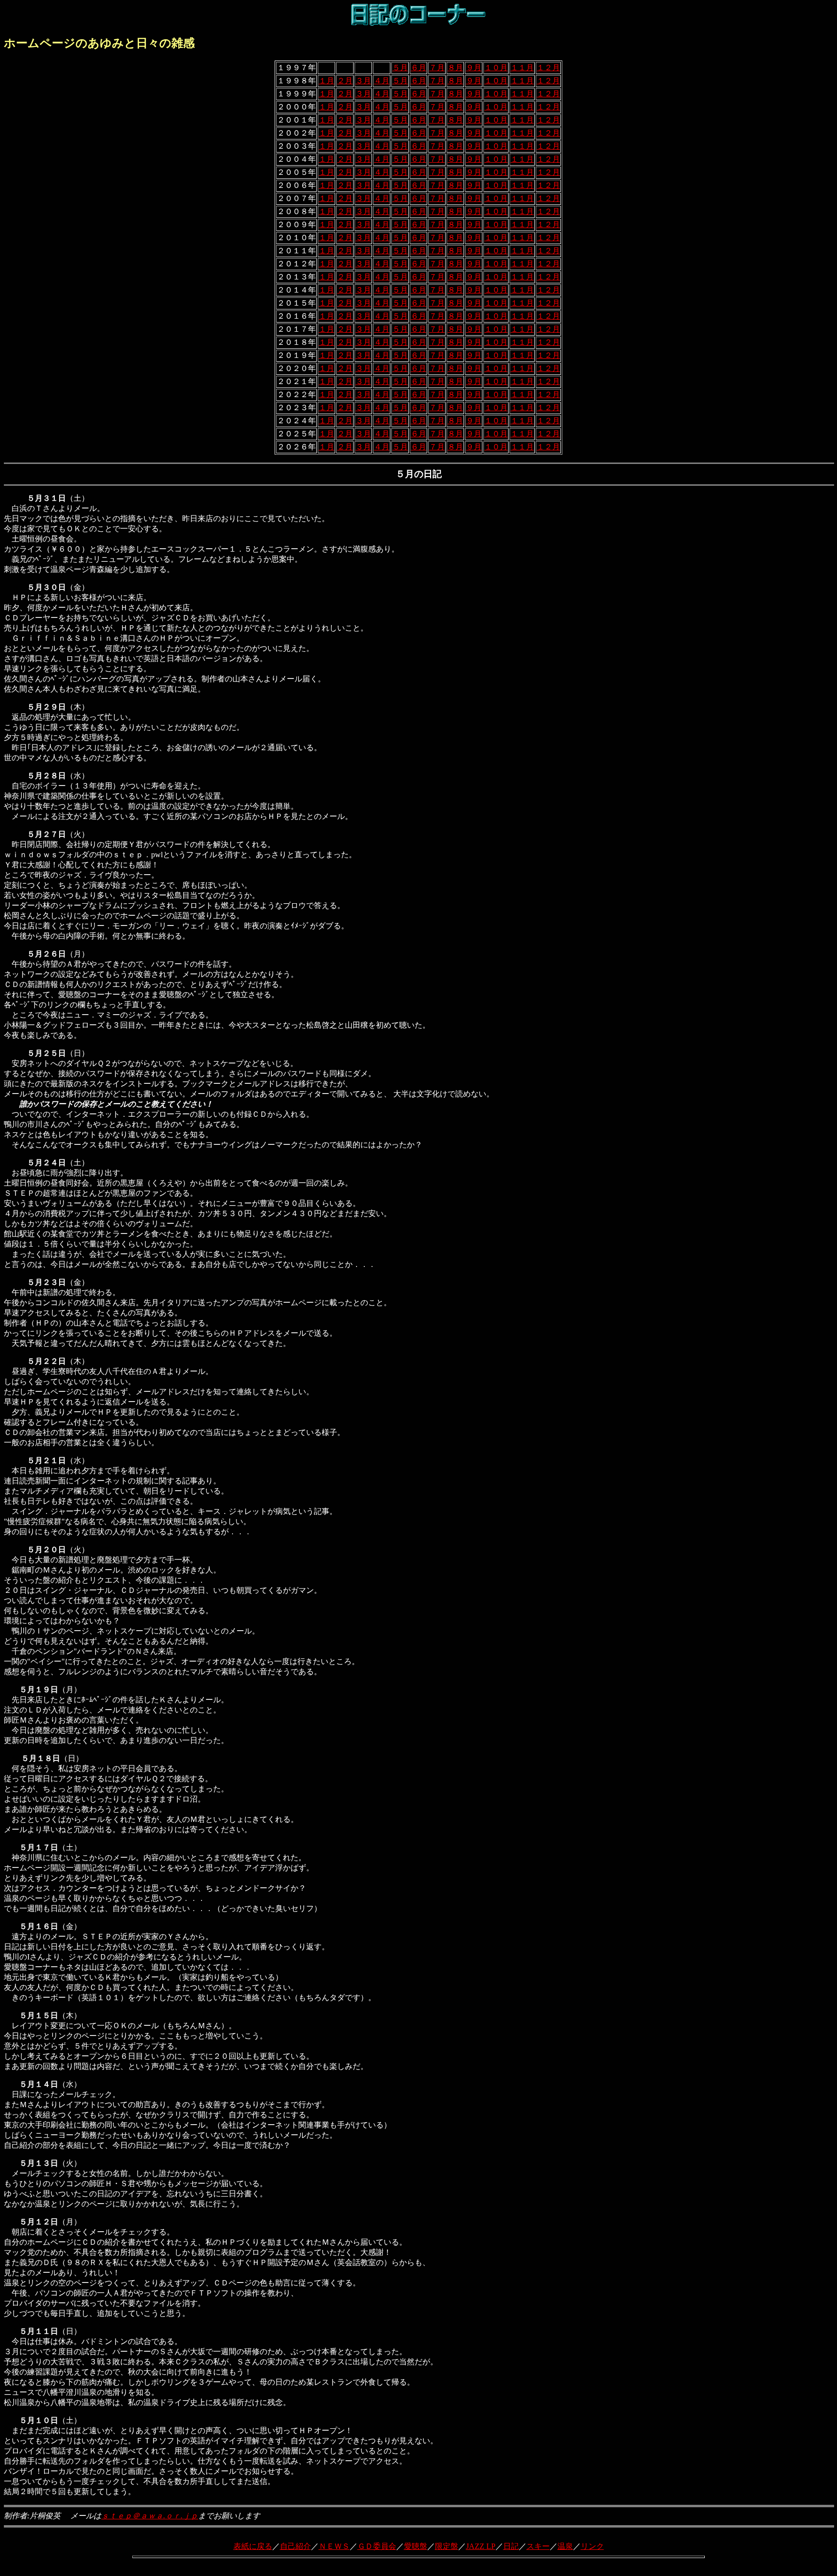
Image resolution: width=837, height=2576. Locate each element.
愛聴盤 (416, 2546)
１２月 (548, 68)
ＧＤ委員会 (377, 2546)
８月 (455, 68)
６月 (418, 68)
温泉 (565, 2546)
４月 (382, 81)
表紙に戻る (253, 2546)
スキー (538, 2546)
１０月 (496, 68)
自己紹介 (295, 2546)
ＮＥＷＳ (334, 2546)
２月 (345, 81)
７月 (437, 68)
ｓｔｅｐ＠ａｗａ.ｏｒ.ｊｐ (150, 2516)
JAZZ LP (481, 2546)
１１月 (522, 68)
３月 (363, 81)
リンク (592, 2546)
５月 (400, 68)
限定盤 (447, 2546)
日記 (511, 2546)
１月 (326, 81)
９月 (474, 68)
